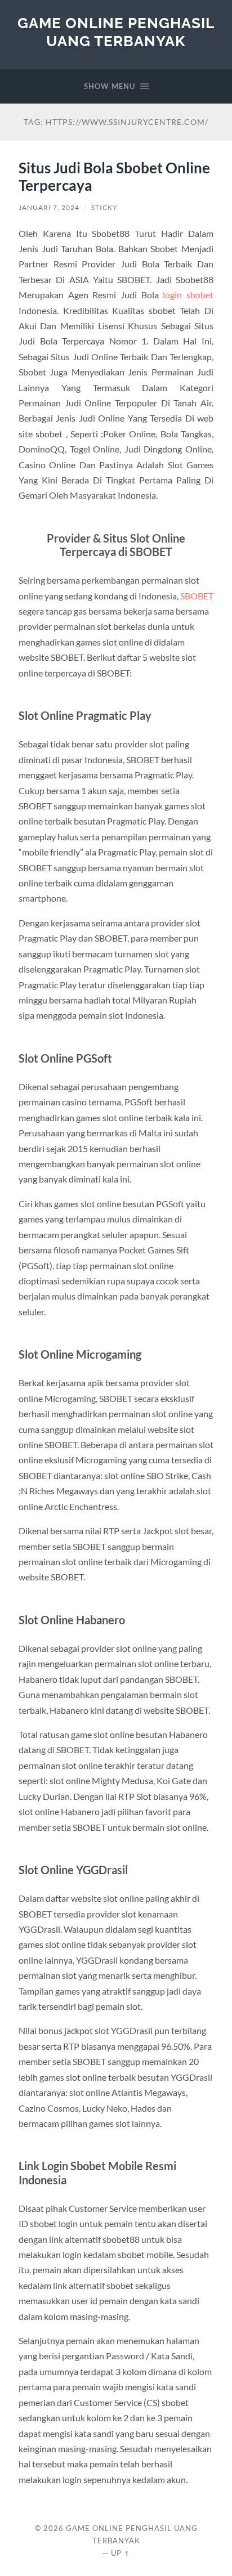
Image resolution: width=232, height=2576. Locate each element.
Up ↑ (121, 2553)
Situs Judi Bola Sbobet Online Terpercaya (114, 177)
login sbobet (188, 295)
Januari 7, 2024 (49, 207)
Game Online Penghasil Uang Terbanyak (116, 32)
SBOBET (197, 596)
